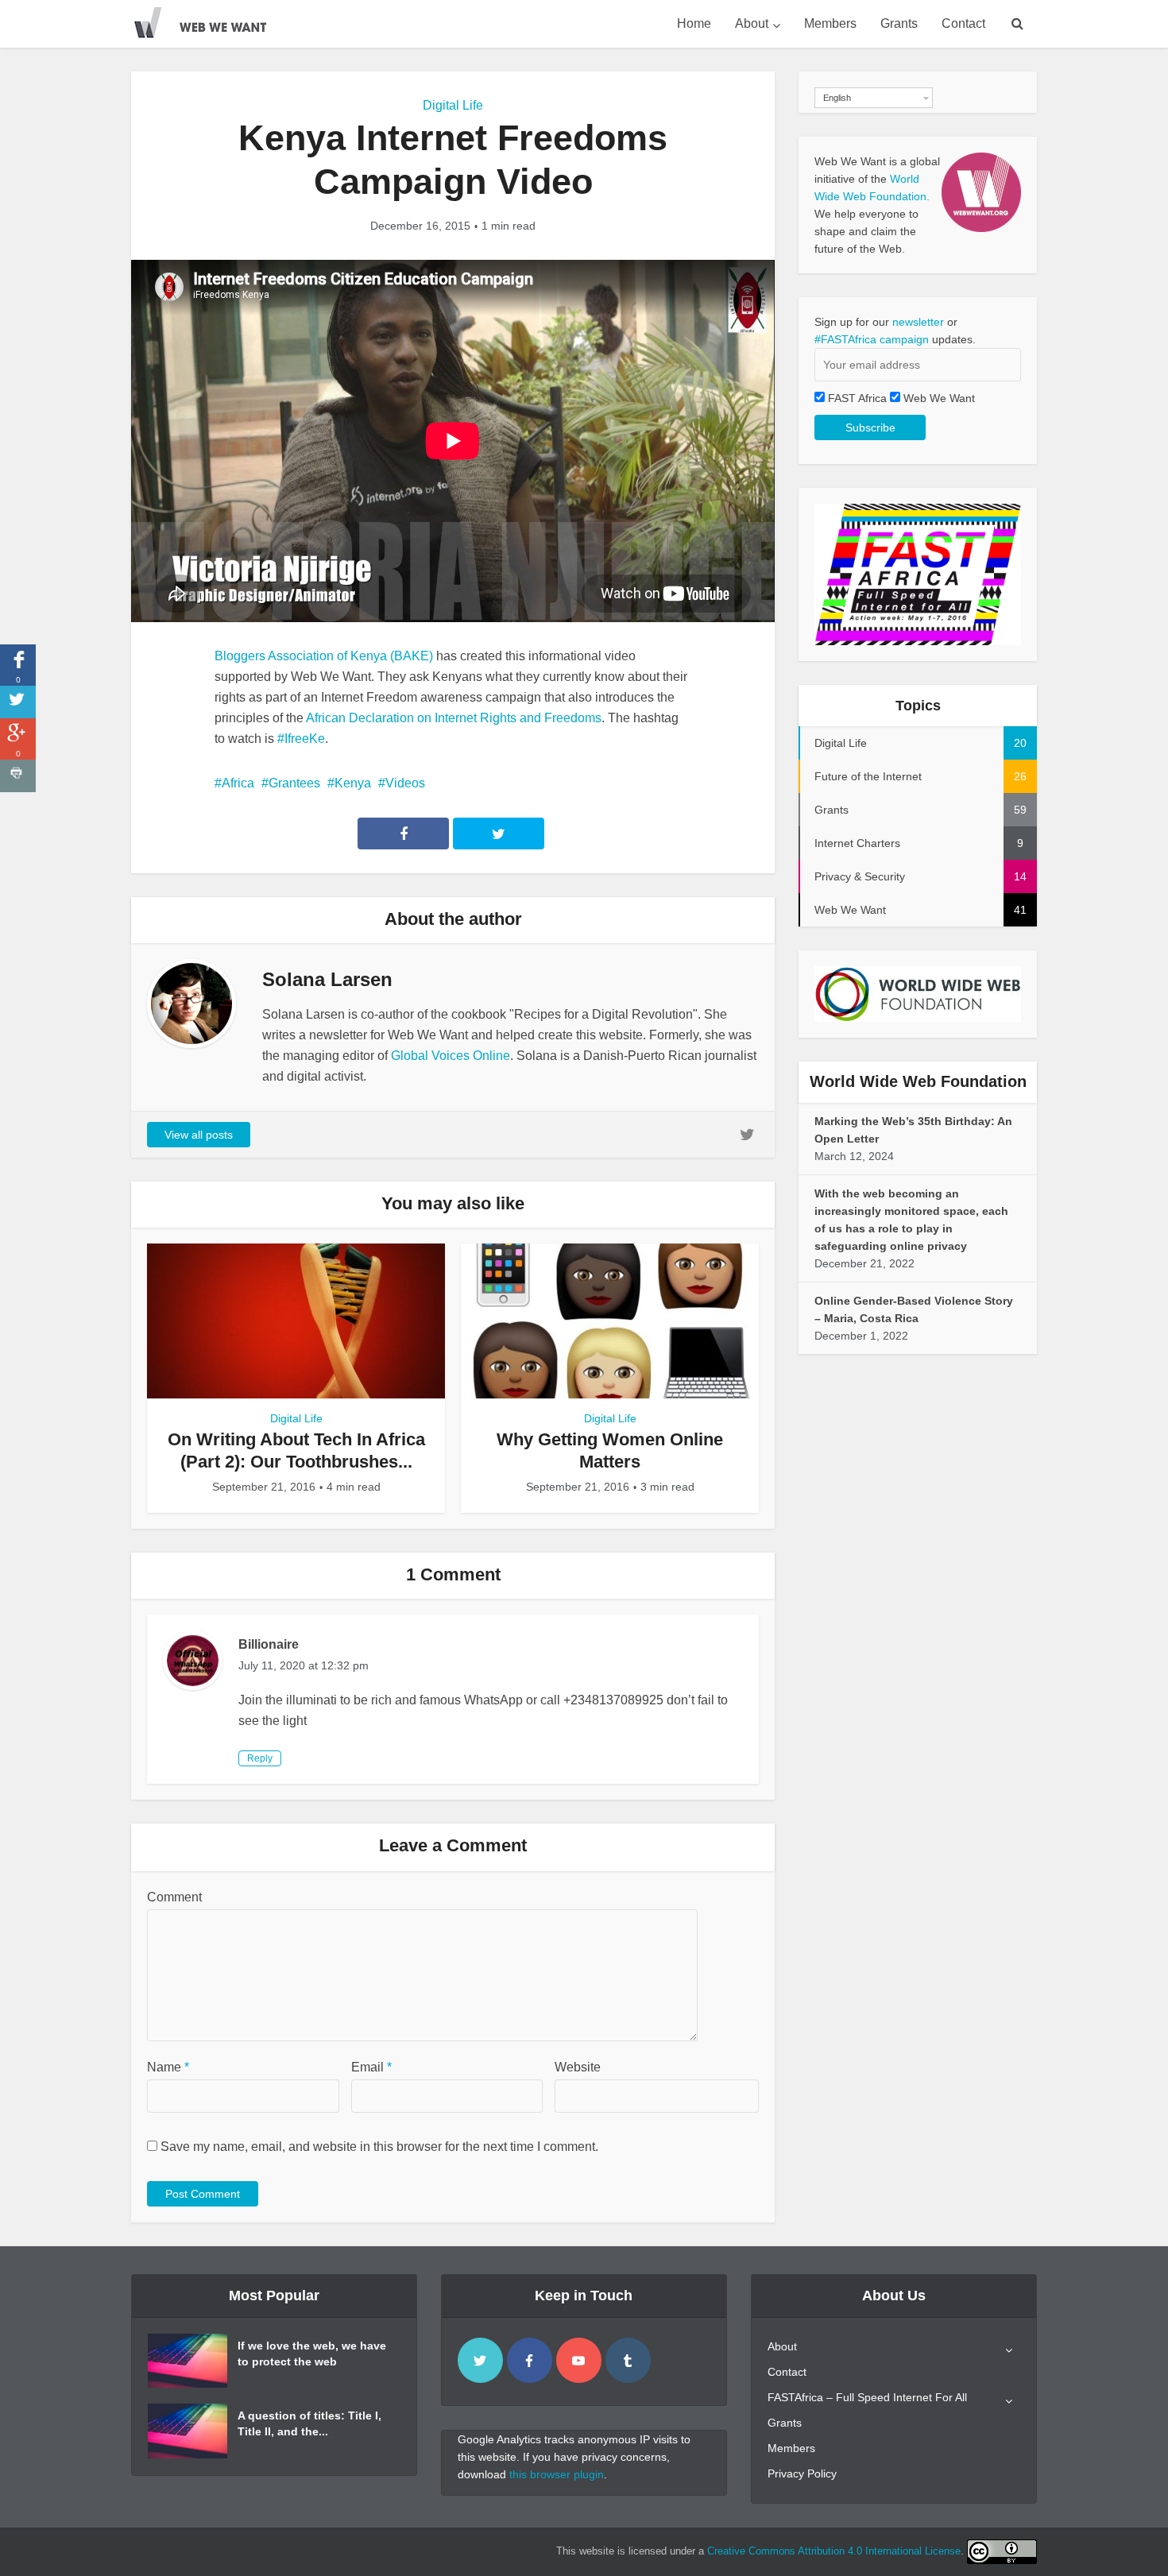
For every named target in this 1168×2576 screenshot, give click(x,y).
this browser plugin (557, 2474)
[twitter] (480, 2360)
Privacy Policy (802, 2474)
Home (694, 23)
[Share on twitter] (18, 702)
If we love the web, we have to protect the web (312, 2354)
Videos (405, 783)
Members (830, 23)
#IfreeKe (301, 739)
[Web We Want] (211, 20)
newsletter (918, 322)
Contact (963, 23)
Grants (899, 23)
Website (578, 2067)
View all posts (199, 1135)
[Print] (18, 776)
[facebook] (530, 2360)
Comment (174, 1897)
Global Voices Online (451, 1056)
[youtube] (579, 2360)
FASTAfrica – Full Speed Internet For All (867, 2397)
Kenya (353, 783)
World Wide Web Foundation (918, 1081)
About (752, 23)
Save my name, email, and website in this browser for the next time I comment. (379, 2147)
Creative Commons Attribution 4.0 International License (834, 2551)
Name (168, 2067)
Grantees (294, 783)
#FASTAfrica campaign (872, 339)
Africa (238, 783)
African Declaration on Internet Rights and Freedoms (454, 718)
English (837, 98)
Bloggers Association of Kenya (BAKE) (324, 656)
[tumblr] (628, 2360)
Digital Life (453, 105)
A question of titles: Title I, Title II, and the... (309, 2423)
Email (371, 2067)
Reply (260, 1758)
